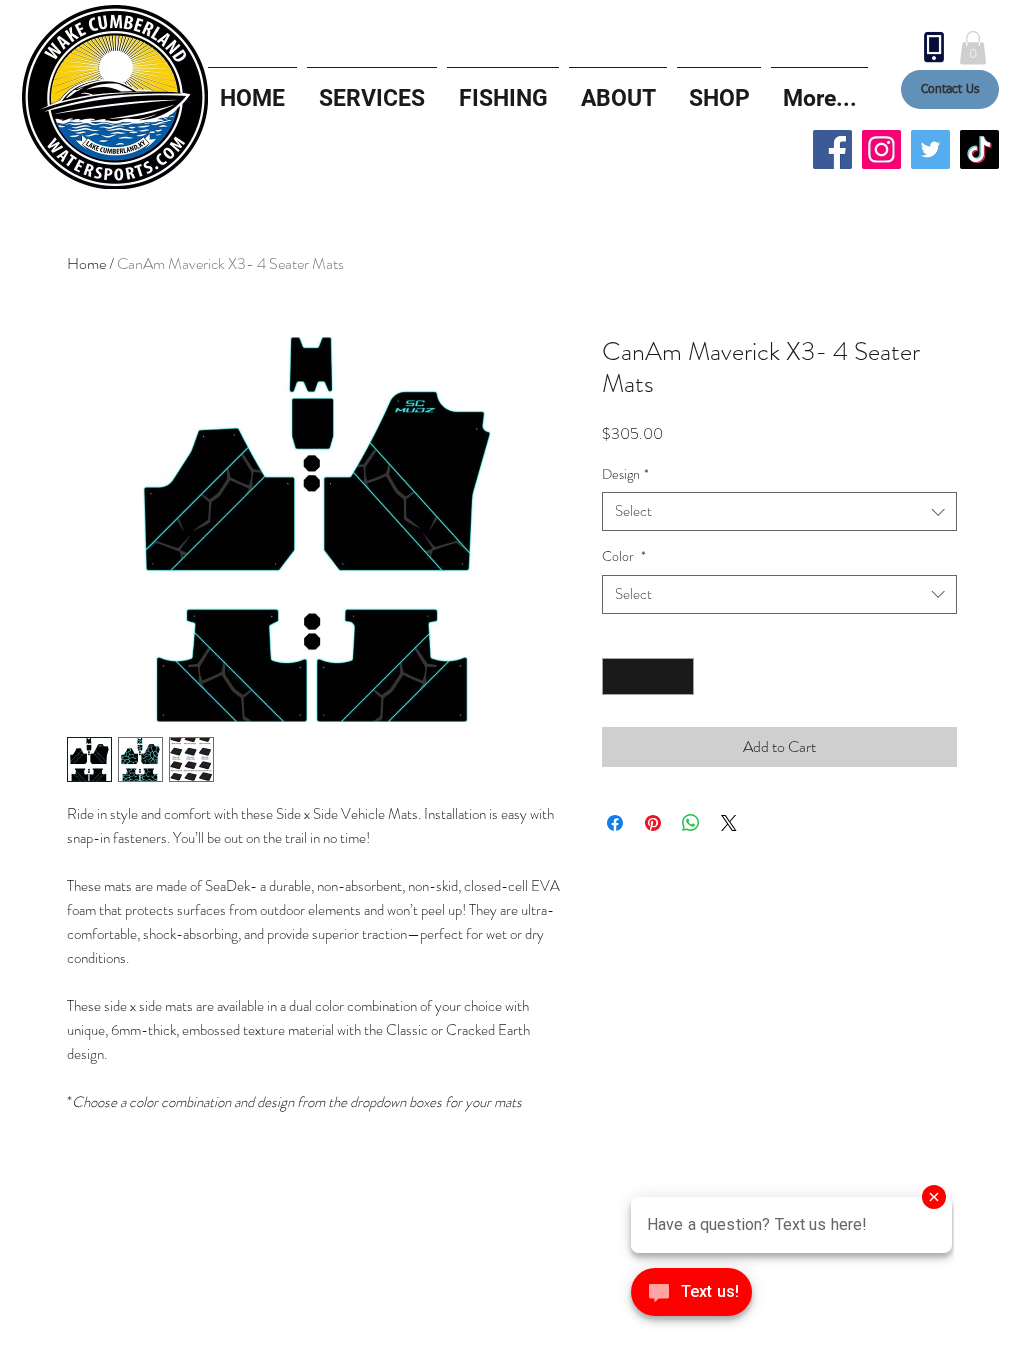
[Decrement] (617, 676)
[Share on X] (729, 823)
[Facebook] (832, 149)
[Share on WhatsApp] (691, 823)
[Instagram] (881, 149)
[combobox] (779, 511)
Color (624, 556)
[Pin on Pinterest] (653, 823)
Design (625, 474)
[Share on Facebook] (615, 823)
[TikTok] (979, 149)
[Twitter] (930, 149)
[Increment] (678, 676)
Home (86, 263)
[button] (973, 47)
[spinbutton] (648, 676)
